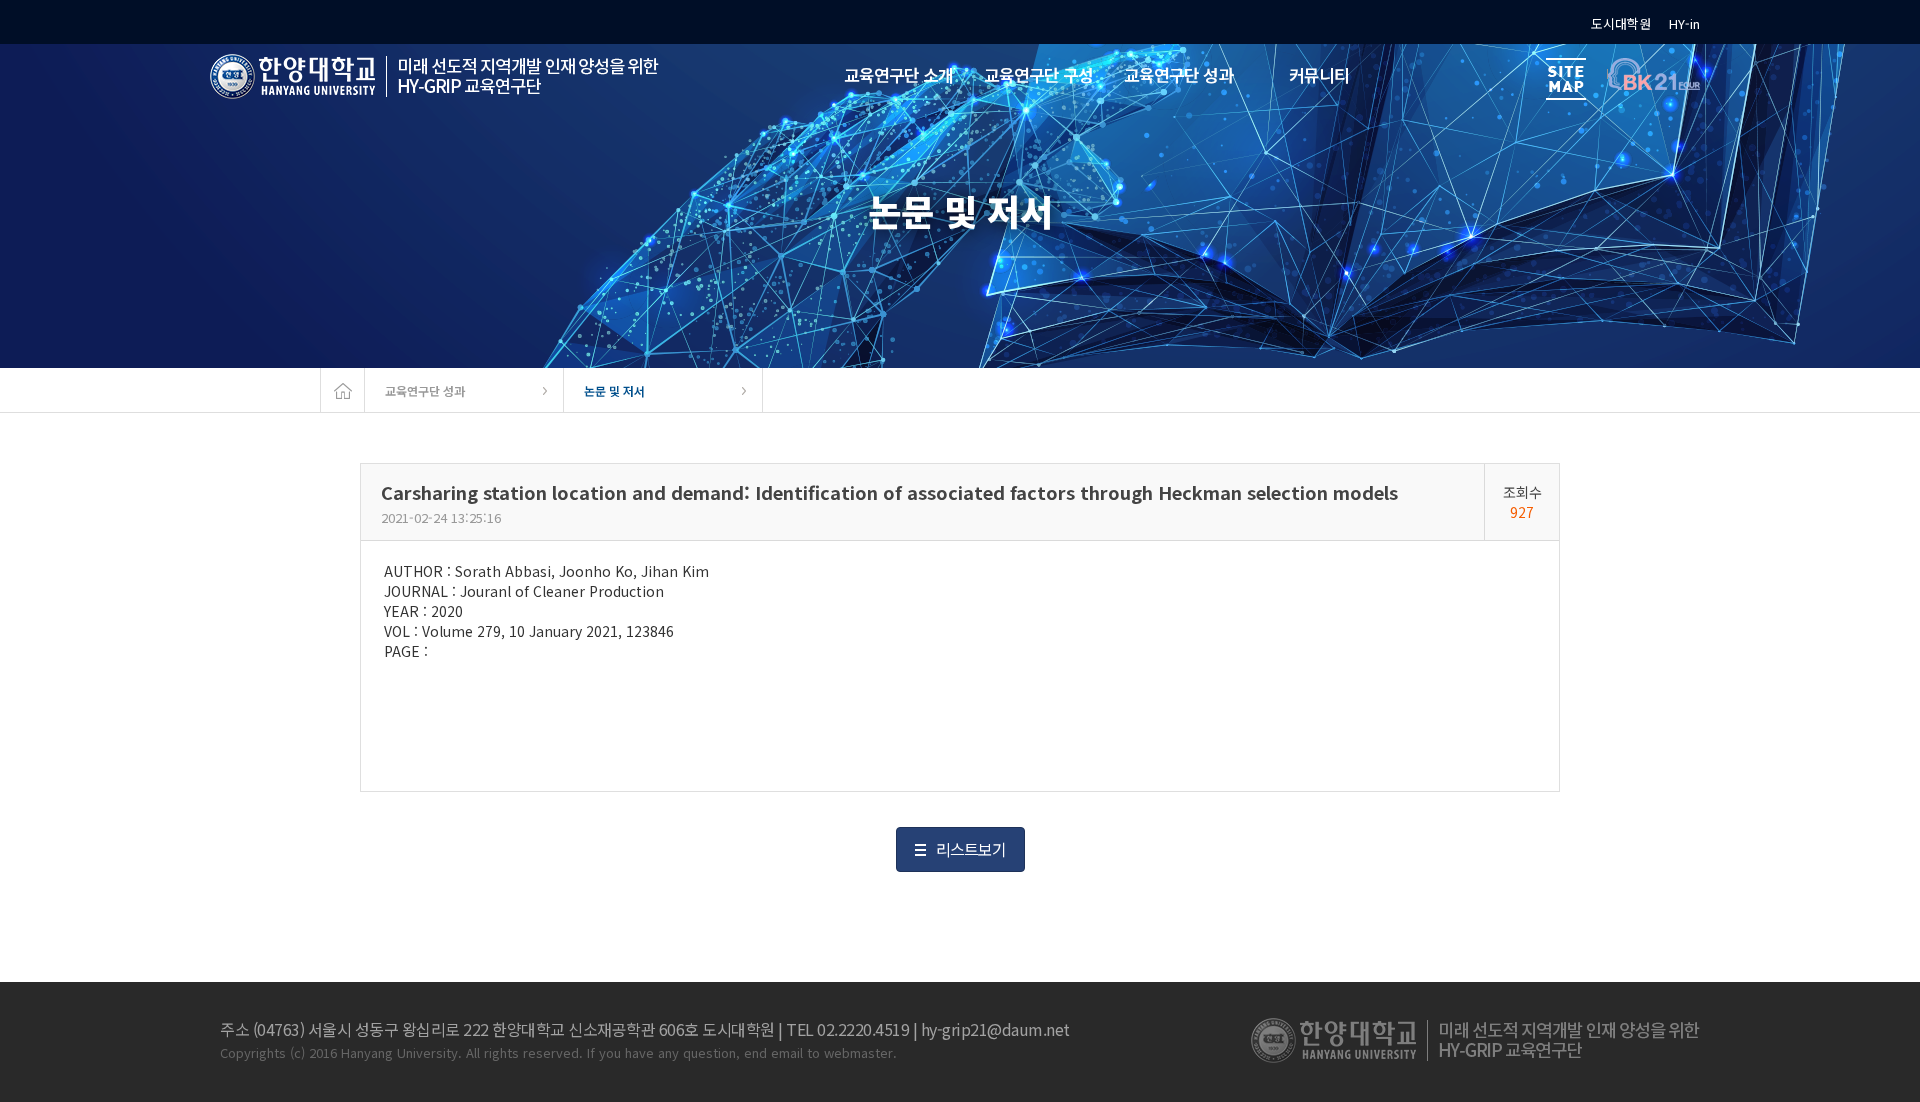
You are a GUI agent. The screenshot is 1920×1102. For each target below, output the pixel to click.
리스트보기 (971, 849)
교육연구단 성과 (425, 390)
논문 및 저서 (614, 390)
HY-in (1684, 23)
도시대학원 (1621, 23)
